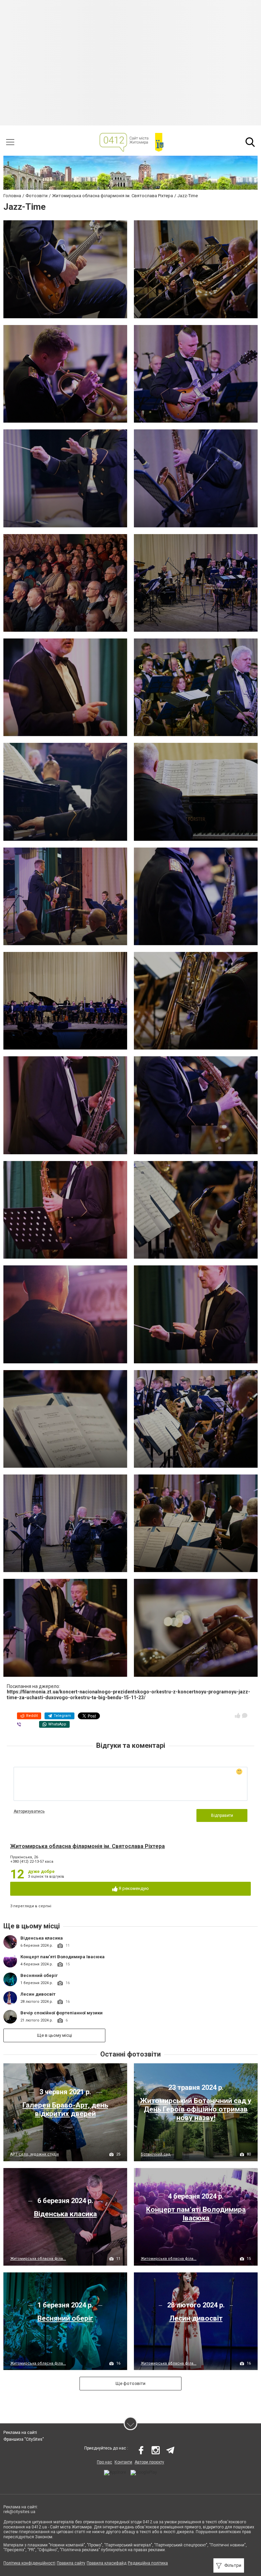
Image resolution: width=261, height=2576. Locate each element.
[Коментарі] (245, 1716)
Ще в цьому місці (55, 2035)
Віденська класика (42, 1938)
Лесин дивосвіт (38, 1994)
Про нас (105, 2462)
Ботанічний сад (156, 2154)
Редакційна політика (148, 2563)
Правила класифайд (107, 2563)
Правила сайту (71, 2563)
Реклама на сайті (20, 2433)
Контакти (123, 2462)
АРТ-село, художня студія (34, 2154)
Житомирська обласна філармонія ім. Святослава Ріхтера (88, 1846)
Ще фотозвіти (130, 2383)
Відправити (222, 1815)
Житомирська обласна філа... (38, 2259)
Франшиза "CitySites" (24, 2439)
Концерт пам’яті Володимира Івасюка (63, 1957)
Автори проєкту (149, 2462)
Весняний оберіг (39, 1975)
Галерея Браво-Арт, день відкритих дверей (65, 2109)
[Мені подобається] (238, 1716)
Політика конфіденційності (29, 2563)
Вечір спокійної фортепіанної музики (62, 2013)
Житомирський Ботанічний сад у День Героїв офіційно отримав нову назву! (196, 2109)
